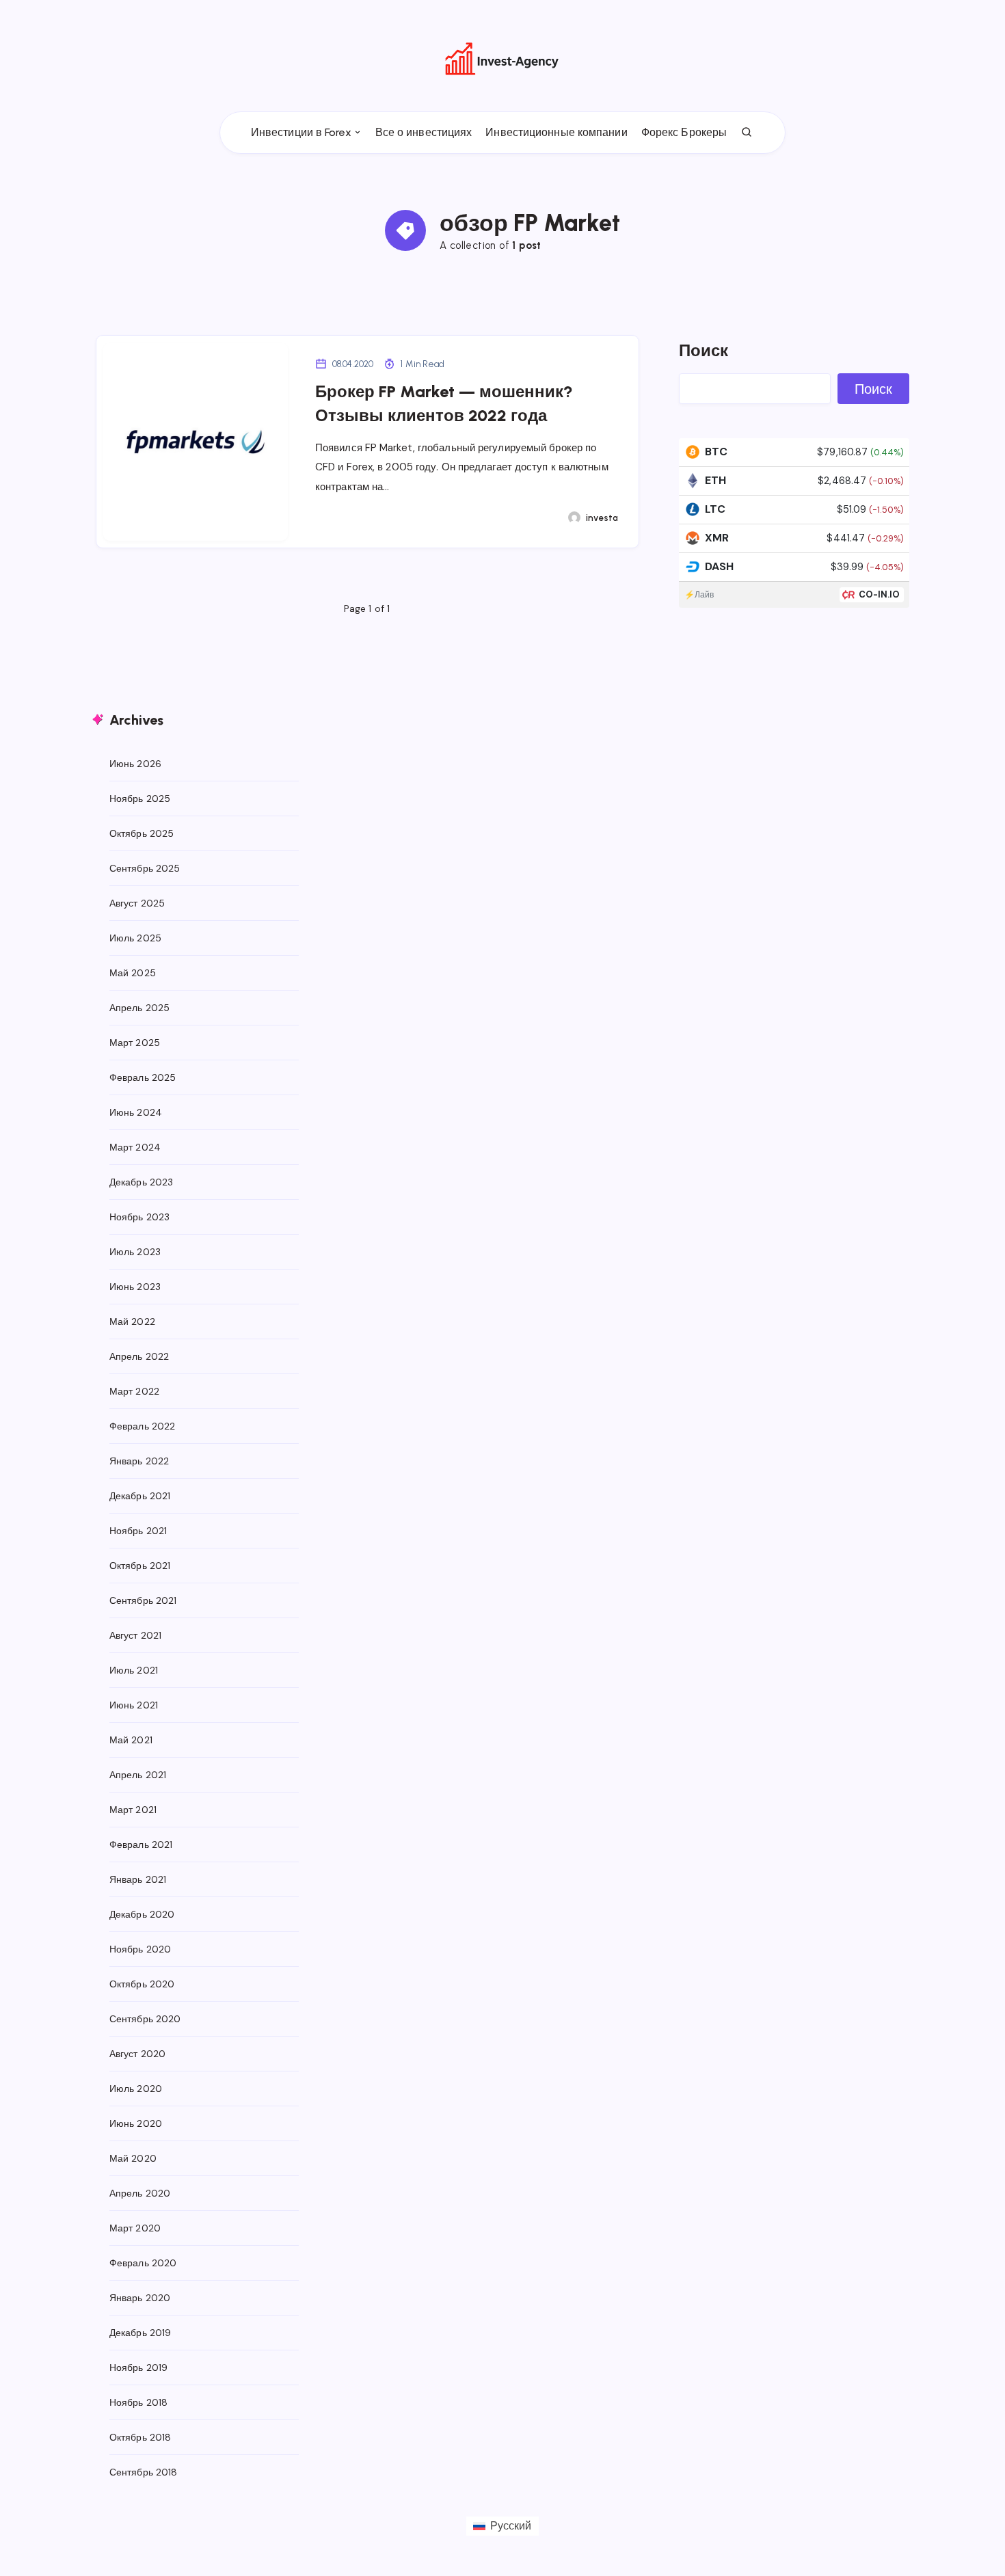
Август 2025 (137, 903)
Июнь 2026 (135, 764)
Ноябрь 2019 (138, 2367)
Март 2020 (135, 2228)
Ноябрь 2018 (138, 2402)
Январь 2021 (138, 1879)
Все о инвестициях (424, 132)
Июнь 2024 (136, 1112)
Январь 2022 (139, 1461)
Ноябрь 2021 (138, 1531)
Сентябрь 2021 (143, 1600)
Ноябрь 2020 (140, 1949)
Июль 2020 (136, 2089)
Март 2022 (134, 1391)
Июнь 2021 (134, 1705)
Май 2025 (133, 973)
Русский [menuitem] (511, 2526)
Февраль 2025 (143, 1077)
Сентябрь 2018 (143, 2472)
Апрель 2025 (139, 1008)
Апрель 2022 (139, 1356)
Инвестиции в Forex (301, 132)
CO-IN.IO (880, 594)
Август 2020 (137, 2054)
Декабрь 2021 (140, 1496)
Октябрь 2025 (142, 833)
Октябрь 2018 (140, 2437)
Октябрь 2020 (142, 1984)
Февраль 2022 (142, 1426)
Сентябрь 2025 (145, 868)
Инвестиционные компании (556, 132)
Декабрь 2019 (140, 2333)
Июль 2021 (134, 1670)
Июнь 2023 (135, 1287)
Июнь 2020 (136, 2123)
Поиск (704, 350)
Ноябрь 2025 (140, 799)
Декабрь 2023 (141, 1182)
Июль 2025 (135, 938)
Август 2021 (135, 1635)
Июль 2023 (135, 1252)
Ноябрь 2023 (139, 1217)
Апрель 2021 (138, 1775)
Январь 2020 (140, 2298)
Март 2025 (135, 1043)
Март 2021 (133, 1810)
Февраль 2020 (143, 2263)
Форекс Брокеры (684, 132)
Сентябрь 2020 (145, 2019)
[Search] (747, 133)
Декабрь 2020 (142, 1914)
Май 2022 (132, 1321)
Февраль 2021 (141, 1844)
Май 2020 (133, 2158)
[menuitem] (502, 2526)
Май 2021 (131, 1740)
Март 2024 (135, 1147)
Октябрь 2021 (140, 1566)
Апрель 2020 (140, 2193)
